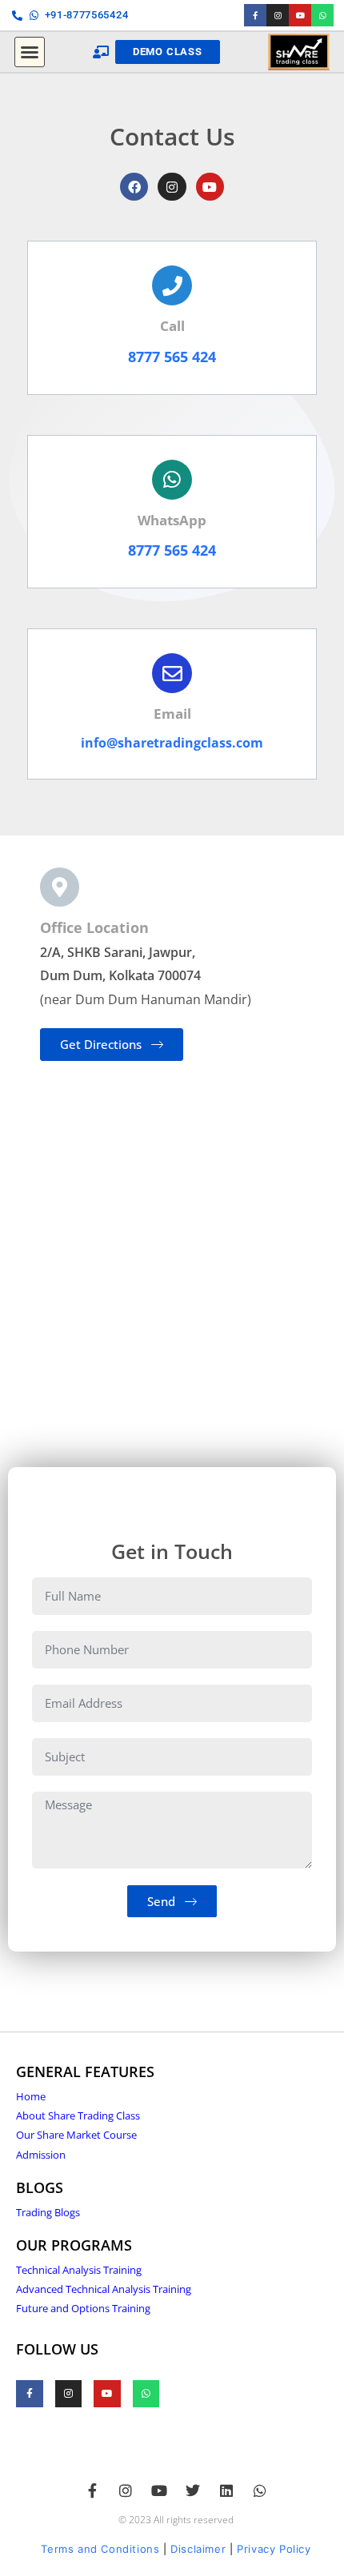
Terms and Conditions (100, 2549)
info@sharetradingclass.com (172, 743)
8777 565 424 (172, 357)
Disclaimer (198, 2549)
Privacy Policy (274, 2549)
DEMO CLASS (168, 52)
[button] (30, 52)
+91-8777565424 (87, 15)
